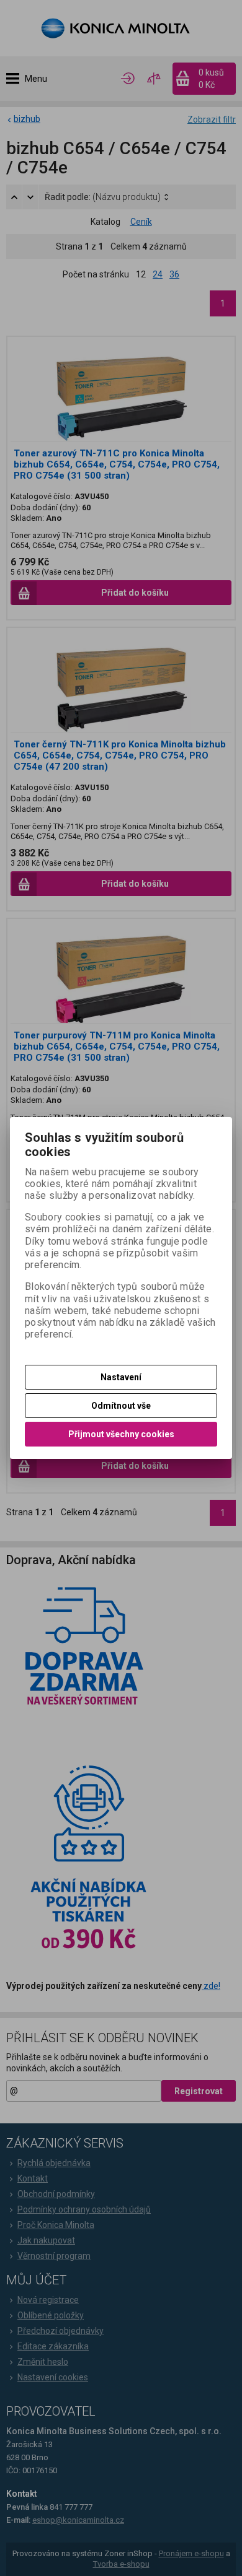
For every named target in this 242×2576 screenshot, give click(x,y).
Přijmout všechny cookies (121, 1434)
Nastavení (121, 1377)
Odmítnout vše (121, 1406)
